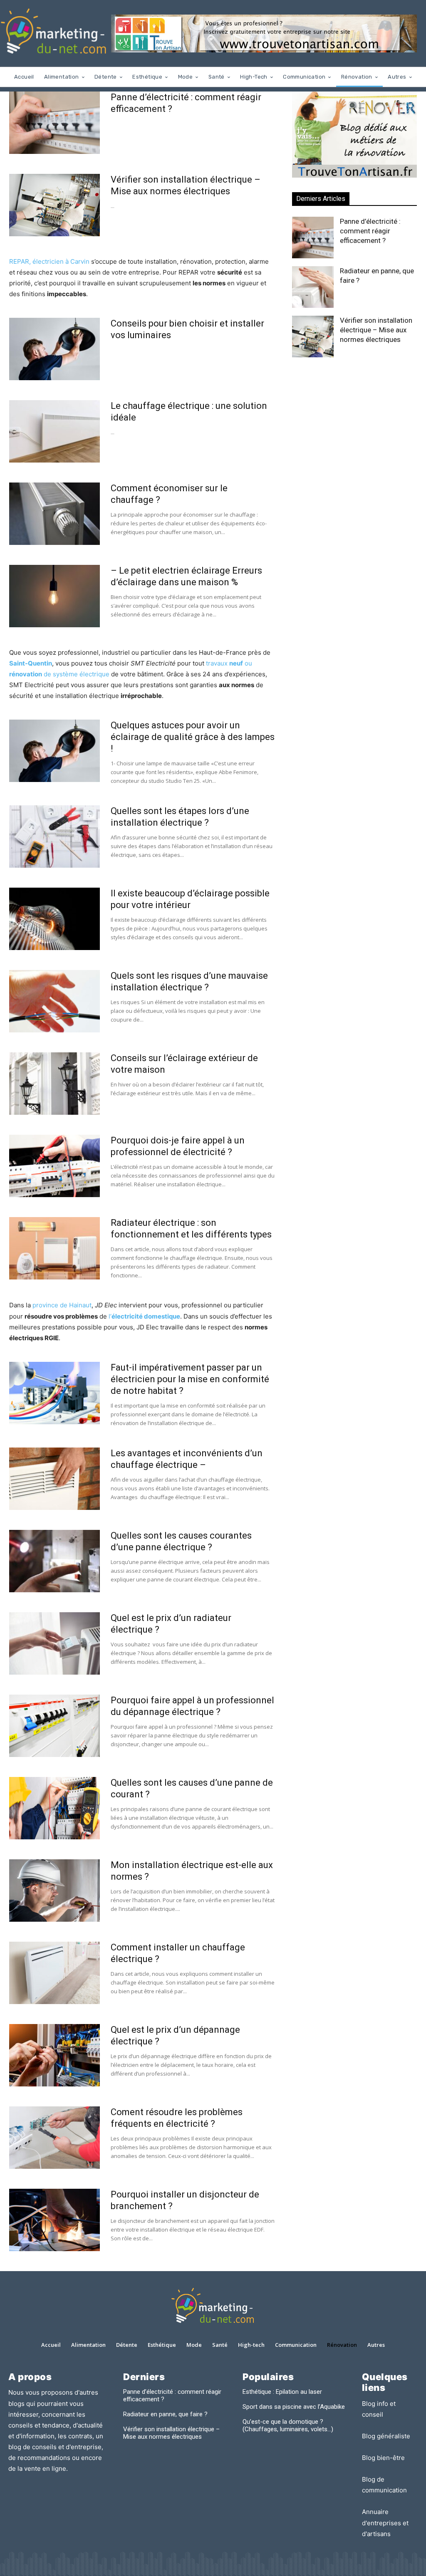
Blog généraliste (386, 2436)
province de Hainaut (62, 1305)
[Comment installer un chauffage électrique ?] (54, 1973)
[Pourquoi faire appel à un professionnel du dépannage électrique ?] (54, 1726)
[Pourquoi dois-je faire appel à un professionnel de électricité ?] (54, 1166)
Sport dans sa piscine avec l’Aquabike (294, 2407)
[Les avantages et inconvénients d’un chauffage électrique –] (54, 1479)
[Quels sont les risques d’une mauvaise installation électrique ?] (54, 1001)
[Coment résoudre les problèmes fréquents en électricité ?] (54, 2138)
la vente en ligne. (43, 2468)
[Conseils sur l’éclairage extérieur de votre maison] (54, 1084)
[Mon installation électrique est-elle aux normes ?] (54, 1891)
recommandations (44, 2458)
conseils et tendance (39, 2425)
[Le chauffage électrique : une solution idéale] (54, 431)
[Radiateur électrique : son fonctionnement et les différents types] (54, 1248)
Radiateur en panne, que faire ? (165, 2414)
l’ (144, 1316)
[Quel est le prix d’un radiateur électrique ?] (54, 1643)
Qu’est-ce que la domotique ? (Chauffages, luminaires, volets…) (288, 2425)
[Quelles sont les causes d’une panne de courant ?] (54, 1808)
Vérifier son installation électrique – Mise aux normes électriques (376, 330)
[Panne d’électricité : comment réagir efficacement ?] (54, 123)
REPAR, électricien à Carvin (49, 261)
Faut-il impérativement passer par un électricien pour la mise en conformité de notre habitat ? (190, 1379)
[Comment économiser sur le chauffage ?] (54, 514)
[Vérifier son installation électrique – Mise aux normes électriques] (54, 205)
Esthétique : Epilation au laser (282, 2392)
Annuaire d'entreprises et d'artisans (385, 2523)
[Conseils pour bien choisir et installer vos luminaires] (54, 349)
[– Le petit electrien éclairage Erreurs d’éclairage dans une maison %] (54, 596)
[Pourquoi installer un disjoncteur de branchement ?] (54, 2220)
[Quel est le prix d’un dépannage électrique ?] (54, 2055)
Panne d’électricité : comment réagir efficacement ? (370, 231)
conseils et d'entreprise (67, 2447)
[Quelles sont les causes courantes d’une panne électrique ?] (54, 1561)
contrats (80, 2436)
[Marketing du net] (54, 33)
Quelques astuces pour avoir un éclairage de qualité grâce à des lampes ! (193, 737)
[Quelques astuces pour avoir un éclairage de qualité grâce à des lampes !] (54, 751)
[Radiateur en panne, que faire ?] (313, 287)
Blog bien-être (383, 2458)
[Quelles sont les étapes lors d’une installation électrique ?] (54, 836)
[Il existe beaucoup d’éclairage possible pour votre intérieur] (54, 919)
